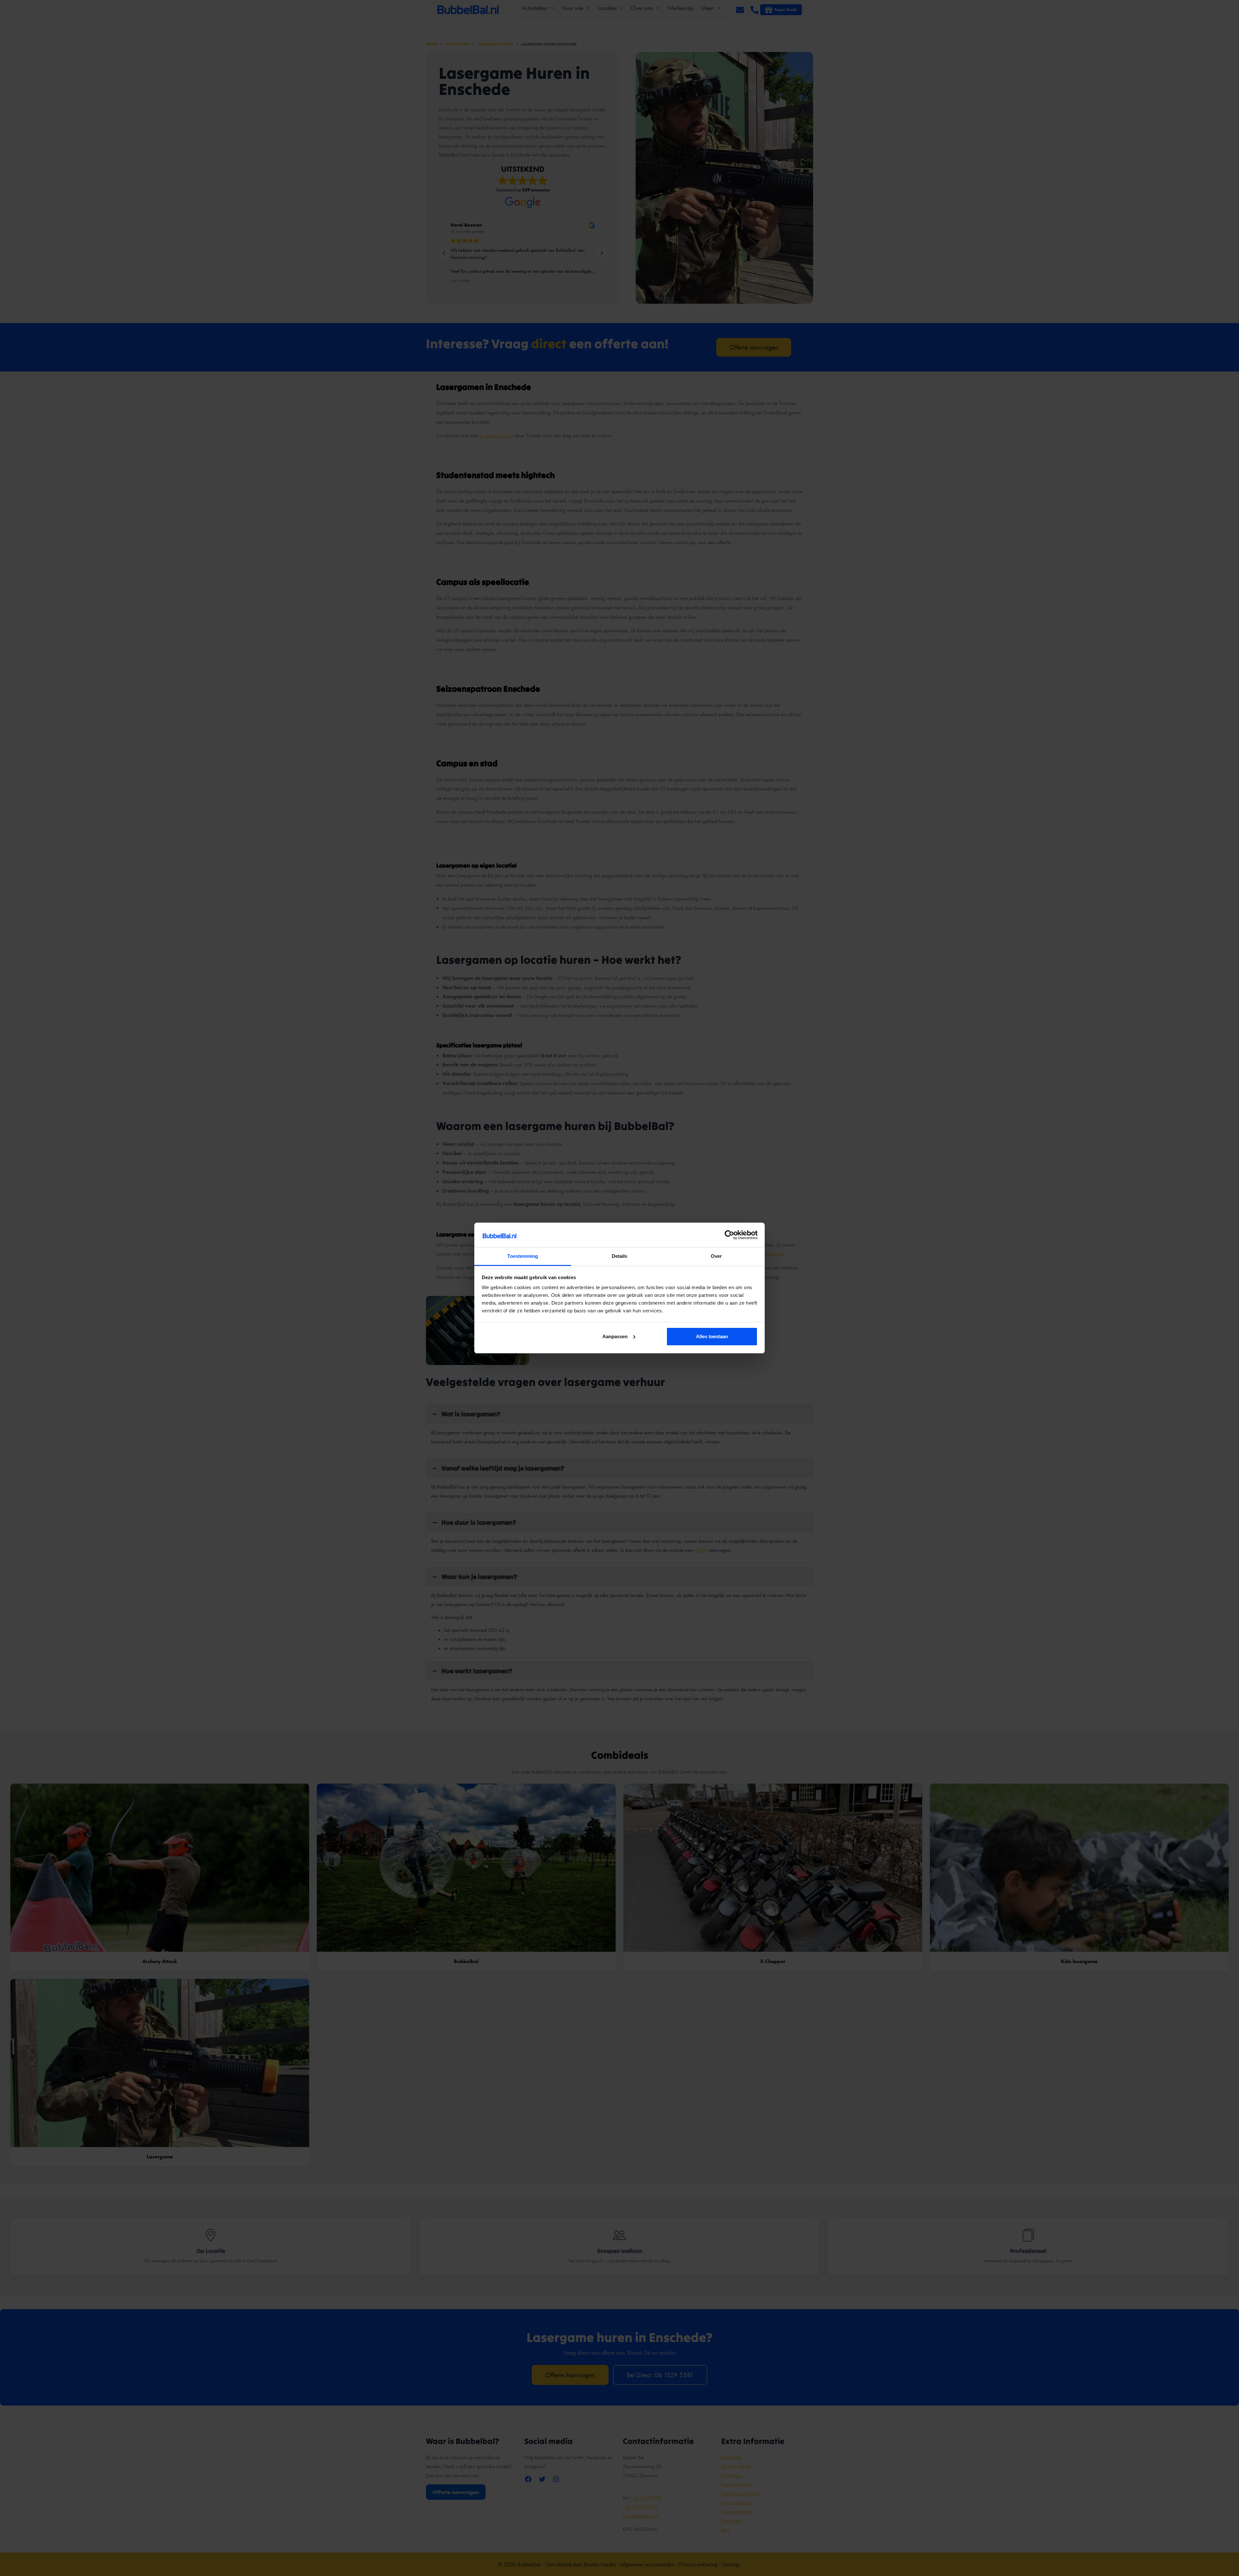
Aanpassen (615, 1336)
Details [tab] (620, 1256)
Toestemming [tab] (523, 1256)
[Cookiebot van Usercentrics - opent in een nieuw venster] (729, 1235)
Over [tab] (716, 1256)
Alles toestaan (712, 1336)
